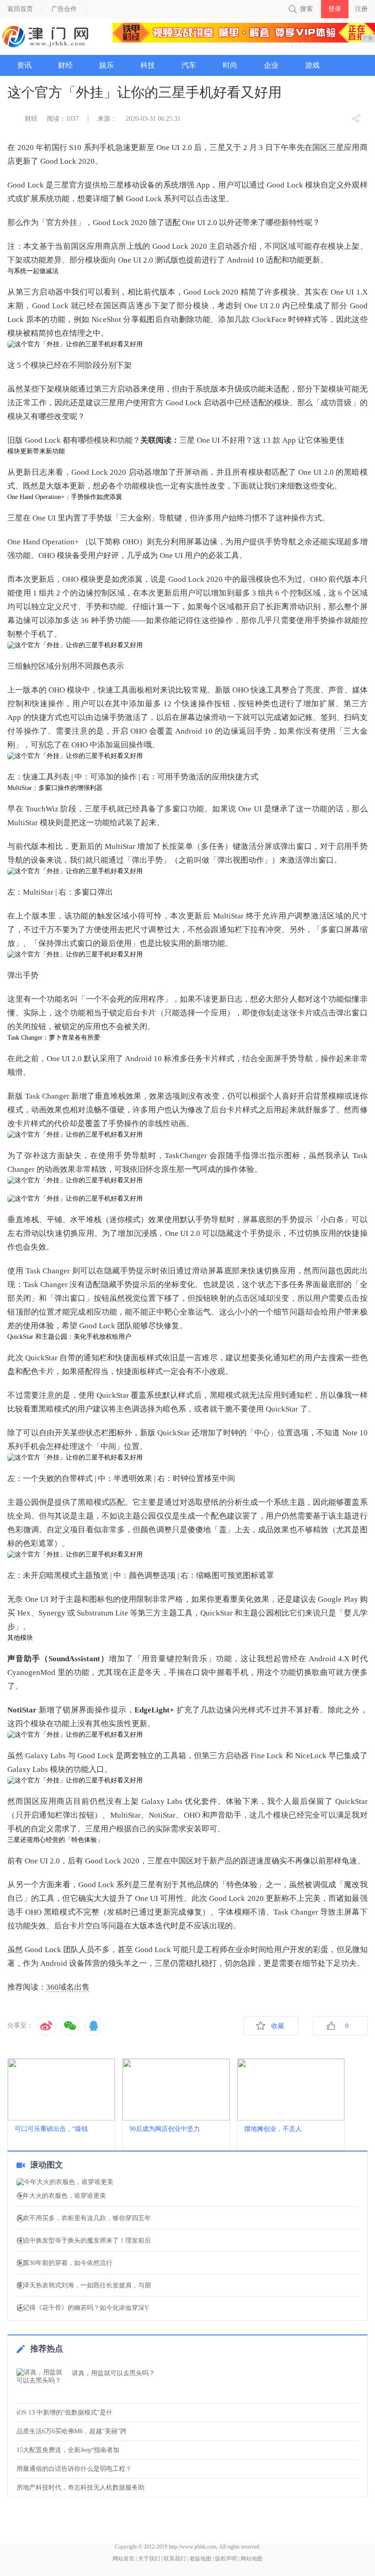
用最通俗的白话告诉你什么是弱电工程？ (74, 2469)
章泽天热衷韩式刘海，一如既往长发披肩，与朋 (84, 2286)
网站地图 (252, 2559)
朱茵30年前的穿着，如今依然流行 (64, 2263)
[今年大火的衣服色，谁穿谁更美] (187, 2182)
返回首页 (20, 9)
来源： (107, 119)
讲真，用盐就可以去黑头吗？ (113, 2373)
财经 (31, 119)
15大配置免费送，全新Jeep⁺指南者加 (68, 2450)
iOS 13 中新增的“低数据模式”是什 (64, 2412)
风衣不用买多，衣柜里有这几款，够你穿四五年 (84, 2218)
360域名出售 (68, 1987)
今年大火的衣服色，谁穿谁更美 (61, 2196)
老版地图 (200, 2559)
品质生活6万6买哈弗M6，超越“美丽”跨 (72, 2431)
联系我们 (175, 2559)
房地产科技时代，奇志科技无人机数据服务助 (80, 2487)
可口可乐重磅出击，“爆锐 (51, 2129)
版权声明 (226, 2559)
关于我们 (149, 2559)
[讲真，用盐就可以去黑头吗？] (42, 2383)
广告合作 (64, 9)
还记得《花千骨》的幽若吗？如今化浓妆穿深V (83, 2308)
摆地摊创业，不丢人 (273, 2129)
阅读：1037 (63, 119)
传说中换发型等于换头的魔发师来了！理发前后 (84, 2241)
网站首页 (123, 2559)
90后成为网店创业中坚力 (165, 2129)
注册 (361, 9)
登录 (335, 9)
